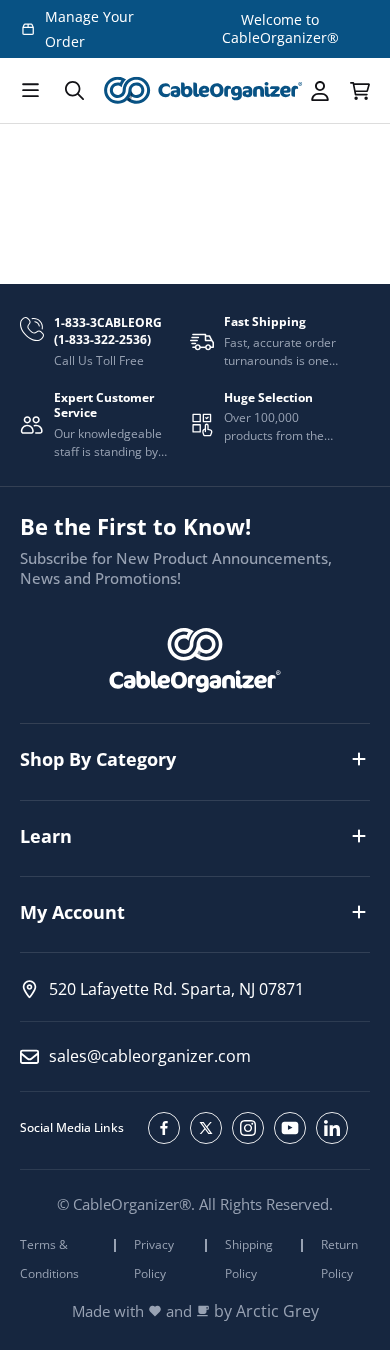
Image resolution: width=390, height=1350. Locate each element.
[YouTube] (290, 1128)
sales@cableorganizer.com (150, 1056)
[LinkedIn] (332, 1128)
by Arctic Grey (266, 1311)
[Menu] (30, 91)
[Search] (74, 91)
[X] (206, 1128)
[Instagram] (248, 1128)
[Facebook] (164, 1128)
